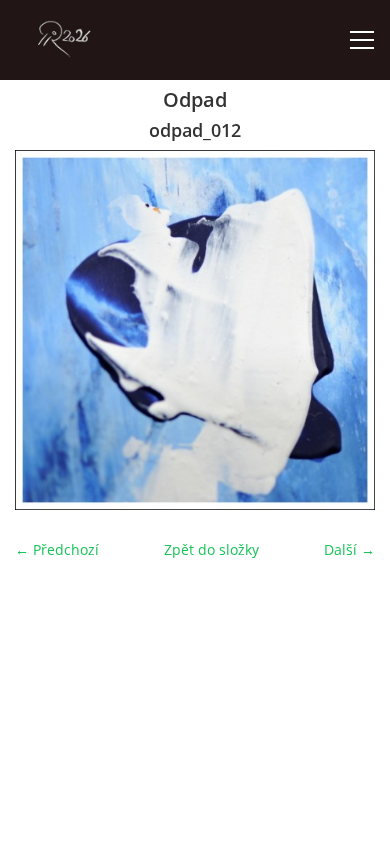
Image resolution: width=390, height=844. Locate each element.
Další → (349, 549)
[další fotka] (342, 330)
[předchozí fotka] (47, 330)
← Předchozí (57, 549)
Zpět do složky (211, 549)
